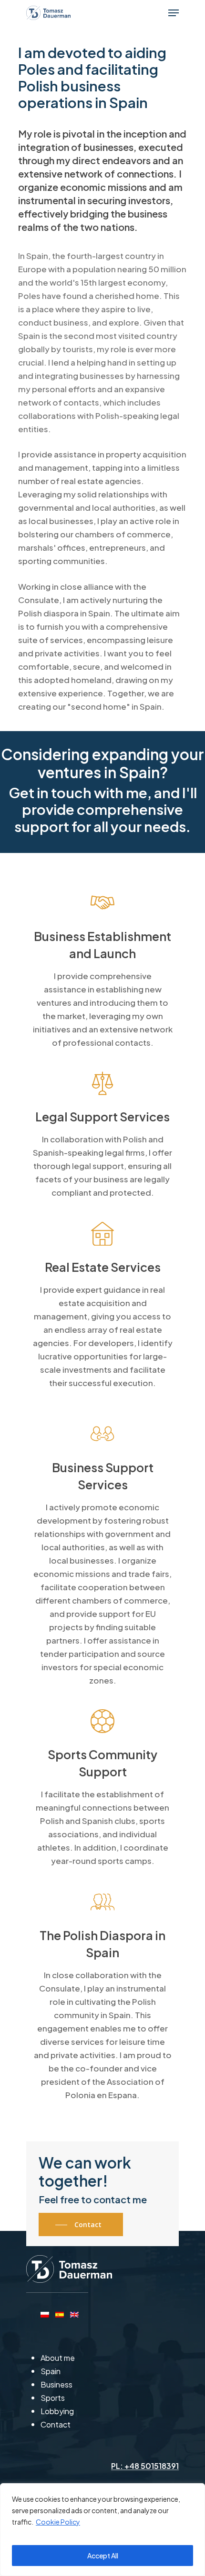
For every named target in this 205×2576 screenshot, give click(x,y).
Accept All (103, 2556)
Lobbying (57, 2411)
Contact (56, 2424)
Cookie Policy (58, 2522)
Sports (53, 2398)
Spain (51, 2371)
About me (58, 2358)
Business (56, 2384)
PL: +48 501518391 (145, 2466)
